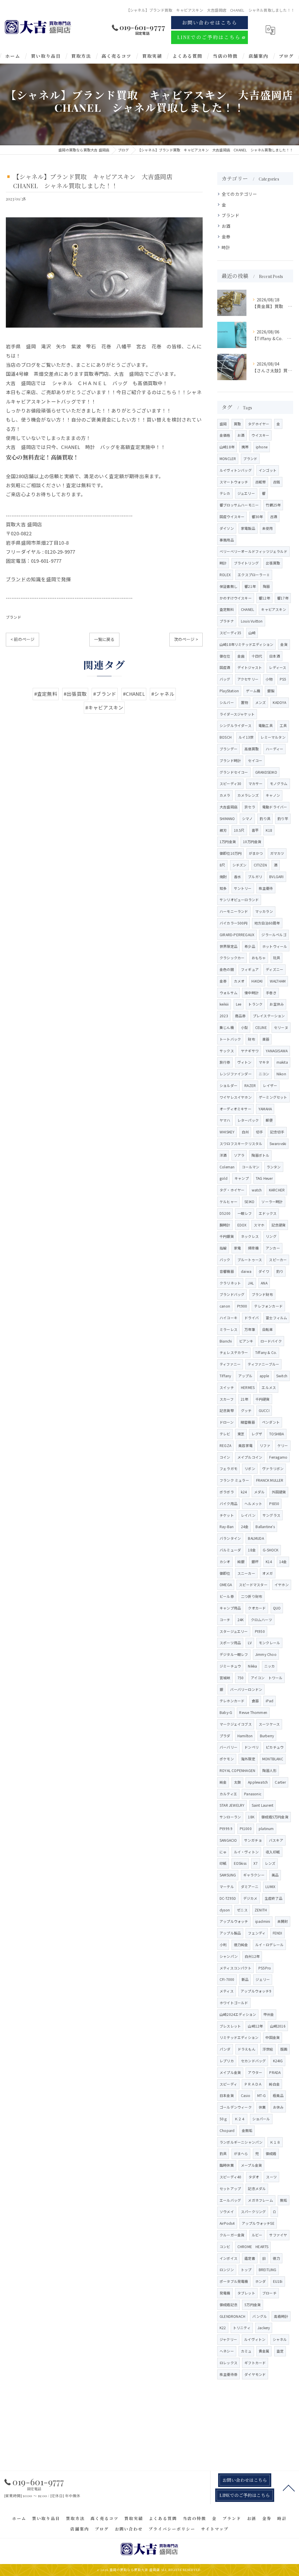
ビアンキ (246, 1341)
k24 (244, 1492)
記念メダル (257, 2188)
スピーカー (278, 1260)
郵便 (269, 1120)
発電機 (225, 2293)
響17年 (283, 598)
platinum (266, 1828)
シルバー (227, 702)
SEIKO (249, 1202)
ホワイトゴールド (234, 2003)
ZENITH (261, 1910)
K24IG (278, 2061)
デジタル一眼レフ (234, 1654)
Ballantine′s (265, 1526)
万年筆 (250, 1329)
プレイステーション (269, 1016)
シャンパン (229, 1956)
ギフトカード (255, 2363)
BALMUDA (256, 1538)
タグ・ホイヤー (232, 1190)
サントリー (243, 888)
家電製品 (248, 528)
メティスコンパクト (235, 1968)
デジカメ (250, 1898)
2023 (224, 1016)
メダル (259, 1492)
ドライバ (252, 1318)
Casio (246, 2095)
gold (224, 1178)
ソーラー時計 (272, 1202)
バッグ (225, 679)
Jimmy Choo (266, 1654)
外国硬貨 (279, 1492)
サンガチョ (253, 1840)
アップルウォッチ (234, 1921)
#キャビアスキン (104, 707)
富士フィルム (276, 1318)
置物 (244, 702)
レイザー (270, 1085)
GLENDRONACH (232, 2316)
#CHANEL (134, 694)
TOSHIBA (277, 1434)
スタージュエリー (234, 1631)
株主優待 (266, 888)
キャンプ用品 (230, 1608)
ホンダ (261, 2281)
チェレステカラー (234, 1352)
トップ (246, 2270)
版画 (284, 2049)
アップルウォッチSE (258, 2223)
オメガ (268, 1573)
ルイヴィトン (255, 2339)
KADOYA (279, 702)
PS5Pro (265, 1968)
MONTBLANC (273, 1759)
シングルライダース (235, 725)
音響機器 (227, 1271)
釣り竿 (283, 818)
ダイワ (264, 1271)
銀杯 (255, 1561)
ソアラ (239, 1155)
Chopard (227, 2130)
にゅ (223, 1852)
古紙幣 (261, 482)
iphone (262, 447)
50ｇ (224, 2119)
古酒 (274, 517)
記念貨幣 (227, 1410)
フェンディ (257, 1933)
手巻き (271, 993)
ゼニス (242, 1910)
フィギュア (250, 969)
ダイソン (227, 528)
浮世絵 (268, 2049)
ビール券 (227, 1596)
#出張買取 (75, 694)
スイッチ (227, 1387)
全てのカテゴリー (239, 194)
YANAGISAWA (277, 1051)
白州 (245, 1132)
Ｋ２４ (240, 2119)
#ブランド (105, 694)
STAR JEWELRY (232, 1805)
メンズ (261, 702)
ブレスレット (230, 2026)
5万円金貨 (253, 2305)
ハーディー (274, 749)
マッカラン (264, 911)
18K (251, 1817)
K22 (223, 2328)
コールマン (251, 1167)
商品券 (240, 1016)
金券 (226, 236)
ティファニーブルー (263, 1364)
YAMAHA (265, 1109)
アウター (255, 2072)
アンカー (273, 1248)
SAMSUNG (228, 1875)
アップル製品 (230, 1933)
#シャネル (163, 694)
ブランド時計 (230, 760)
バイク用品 (228, 1503)
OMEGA (226, 1585)
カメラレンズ (248, 795)
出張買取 (273, 563)
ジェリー (263, 1979)
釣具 (223, 2153)
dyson (225, 1910)
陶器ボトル (260, 1155)
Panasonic (253, 1794)
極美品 (278, 2095)
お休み (278, 2107)
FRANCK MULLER (270, 1480)
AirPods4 (227, 2223)
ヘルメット (253, 1503)
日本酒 (275, 656)
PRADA (275, 2072)
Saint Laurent (263, 1805)
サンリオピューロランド (239, 900)
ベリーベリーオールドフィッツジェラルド (253, 551)
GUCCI (264, 1410)
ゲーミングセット (273, 1097)
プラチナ (227, 621)
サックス (227, 1051)
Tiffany (225, 1376)
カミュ (246, 2351)
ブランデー (228, 749)
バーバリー (228, 1747)
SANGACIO (228, 1840)
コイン (225, 1457)
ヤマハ (225, 1120)
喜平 (255, 830)
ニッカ (270, 1666)
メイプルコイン (250, 1457)
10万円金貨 (252, 842)
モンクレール (269, 1643)
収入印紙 (273, 1852)
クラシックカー (232, 958)
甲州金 (269, 2014)
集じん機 (227, 1027)
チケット (227, 1515)
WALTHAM (278, 981)
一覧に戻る (104, 639)
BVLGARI (276, 877)
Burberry (267, 1736)
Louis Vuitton (252, 621)
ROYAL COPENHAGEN (237, 1770)
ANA (264, 1283)
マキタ (264, 1062)
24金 (245, 1526)
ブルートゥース (250, 1260)
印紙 (223, 1863)
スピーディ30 (230, 783)
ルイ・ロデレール (270, 1945)
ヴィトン (245, 1062)
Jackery (264, 2328)
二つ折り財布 (252, 1596)
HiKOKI (257, 981)
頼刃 (223, 830)
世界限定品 (228, 946)
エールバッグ (230, 2200)
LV (250, 1643)
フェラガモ (228, 1468)
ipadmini (263, 1921)
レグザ (257, 1434)
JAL (251, 1283)
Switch (282, 1376)
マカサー (256, 783)
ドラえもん (247, 2049)
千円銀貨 (227, 1236)
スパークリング (253, 2211)
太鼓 (237, 1782)
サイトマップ (215, 2529)
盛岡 (223, 424)
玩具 (277, 958)
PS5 (283, 679)
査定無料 (227, 609)
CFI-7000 (227, 1979)
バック (225, 1260)
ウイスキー (260, 435)
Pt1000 (246, 1828)
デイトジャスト (250, 667)
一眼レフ (245, 1213)
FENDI (278, 1933)
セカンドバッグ (253, 2061)
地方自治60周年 (267, 923)
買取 (237, 424)
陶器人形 (269, 1770)
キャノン (273, 795)
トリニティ (242, 2328)
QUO (277, 1608)
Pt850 (274, 1503)
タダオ (254, 2177)
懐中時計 (252, 993)
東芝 (241, 1434)
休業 (262, 2107)
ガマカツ (277, 853)
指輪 (223, 1248)
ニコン (264, 1074)
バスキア (276, 1840)
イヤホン (282, 1585)
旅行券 (225, 1062)
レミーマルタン (273, 737)
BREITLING (268, 2270)
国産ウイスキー (232, 517)
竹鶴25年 (273, 505)
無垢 (284, 2200)
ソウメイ (227, 2211)
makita (282, 1062)
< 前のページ (22, 639)
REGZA (225, 1445)
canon (225, 1306)
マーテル (227, 1886)
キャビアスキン (273, 609)
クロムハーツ (261, 1620)
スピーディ (228, 2084)
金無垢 (247, 2130)
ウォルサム (228, 993)
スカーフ (227, 1399)
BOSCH (226, 737)
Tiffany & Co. (266, 1352)
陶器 (266, 586)
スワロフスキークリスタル (241, 1143)
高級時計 (281, 2316)
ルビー (257, 2235)
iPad (270, 1701)
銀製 (271, 691)
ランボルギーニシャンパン (241, 2142)
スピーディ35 (230, 633)
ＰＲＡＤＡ (253, 2084)
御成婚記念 (228, 2305)
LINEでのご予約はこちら (209, 37)
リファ (265, 1445)
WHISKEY (227, 1132)
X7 (255, 1863)
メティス (227, 1991)
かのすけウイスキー (236, 598)
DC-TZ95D (228, 1898)
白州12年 (252, 1956)
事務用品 (227, 540)
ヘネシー (227, 2351)
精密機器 (248, 1422)
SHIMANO (227, 818)
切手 (259, 1132)
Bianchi (226, 1341)
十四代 (257, 656)
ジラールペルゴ (274, 935)
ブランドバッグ (232, 1294)
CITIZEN (260, 865)
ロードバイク (271, 1341)
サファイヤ (278, 2235)
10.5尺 (239, 830)
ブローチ (269, 2293)
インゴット (268, 470)
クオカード (257, 1608)
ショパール (261, 2119)
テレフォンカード (268, 1306)
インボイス (228, 2258)
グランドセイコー (234, 772)
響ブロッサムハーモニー (239, 505)
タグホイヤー (259, 424)
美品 (275, 1875)
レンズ (270, 1863)
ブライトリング (246, 563)
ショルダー (228, 1085)
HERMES (248, 1387)
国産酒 (225, 667)
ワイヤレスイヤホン (236, 1097)
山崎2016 (278, 2026)
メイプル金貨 (230, 2072)
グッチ (246, 1410)
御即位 (225, 1573)
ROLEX (225, 575)
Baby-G (226, 1712)
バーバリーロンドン (246, 1689)
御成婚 (271, 2153)
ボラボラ (227, 1492)
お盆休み (277, 1004)
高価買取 (252, 749)
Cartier (280, 1782)
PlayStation (229, 691)
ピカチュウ (275, 1747)
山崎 (252, 633)
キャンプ (242, 1178)
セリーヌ (281, 1027)
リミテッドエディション (239, 2037)
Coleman (227, 1167)
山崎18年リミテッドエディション (246, 644)
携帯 (245, 447)
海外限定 (248, 1759)
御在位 (225, 656)
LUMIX (270, 1886)
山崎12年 (255, 2026)
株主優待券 (228, 2374)
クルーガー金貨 (232, 2235)
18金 (252, 1550)
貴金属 (264, 2351)
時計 (226, 247)
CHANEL (247, 609)
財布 (251, 1039)
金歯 (241, 656)
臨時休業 (227, 2165)
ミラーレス (228, 1329)
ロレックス (228, 2363)
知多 (223, 888)
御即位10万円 (231, 853)
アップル (245, 1376)
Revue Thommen (253, 1712)
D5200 (225, 1213)
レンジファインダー (236, 1074)
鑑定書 (250, 2258)
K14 (269, 1561)
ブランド (14, 617)
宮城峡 (225, 1678)
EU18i (278, 2281)
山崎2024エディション (238, 2014)
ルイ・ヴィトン (246, 1852)
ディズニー (274, 969)
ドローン (227, 1422)
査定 (280, 2351)
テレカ (225, 493)
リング (271, 1236)
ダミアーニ (250, 1886)
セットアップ (230, 2188)
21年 (245, 1399)
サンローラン (230, 1817)
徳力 (276, 2258)
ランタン (274, 1167)
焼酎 (223, 877)
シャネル (280, 2339)
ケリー (283, 1445)
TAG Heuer (264, 1178)
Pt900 (242, 1306)
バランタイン (230, 1538)
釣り (280, 1271)
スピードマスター (253, 1585)
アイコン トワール (267, 1678)
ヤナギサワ (250, 1051)
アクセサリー (248, 679)
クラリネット (230, 1283)
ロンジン (227, 2270)
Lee (239, 1004)
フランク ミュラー (234, 1480)
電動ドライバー (275, 807)
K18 (269, 830)
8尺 (222, 865)
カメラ (225, 795)
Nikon (281, 1074)
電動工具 (266, 725)
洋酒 (223, 1155)
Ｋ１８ (275, 2142)
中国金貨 (273, 2037)
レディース (278, 667)
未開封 (283, 1921)
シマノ (247, 818)
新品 (245, 1979)
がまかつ (256, 853)
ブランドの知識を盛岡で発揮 (39, 579)
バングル (260, 2316)
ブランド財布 (262, 1294)
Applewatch (258, 1782)
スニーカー (246, 1573)
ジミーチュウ (230, 1666)
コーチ (225, 1620)
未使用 (268, 528)
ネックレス (250, 1236)
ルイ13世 (246, 737)
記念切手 (277, 1132)
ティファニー (230, 1364)
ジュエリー (246, 493)
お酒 (226, 226)
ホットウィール (275, 946)
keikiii (224, 1004)
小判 (223, 1945)
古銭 (277, 482)
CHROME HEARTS (253, 2246)
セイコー (255, 760)
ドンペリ (252, 1747)
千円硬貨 (263, 1399)
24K (241, 1620)
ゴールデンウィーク (236, 2107)
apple (264, 1376)
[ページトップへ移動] (289, 2488)
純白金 (274, 2084)
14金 (283, 1561)
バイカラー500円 (233, 923)
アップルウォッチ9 (256, 1991)
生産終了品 (273, 1898)
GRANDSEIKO (266, 772)
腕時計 (225, 1225)
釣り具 (265, 818)
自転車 (268, 1329)
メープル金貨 (251, 2165)
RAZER (250, 1085)
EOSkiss (240, 1863)
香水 (237, 877)
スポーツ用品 (230, 1643)
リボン (250, 1468)
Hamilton (245, 1736)
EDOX (242, 1225)
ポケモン (227, 1759)
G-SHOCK (271, 1550)
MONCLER (228, 458)
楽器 (266, 1039)
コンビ (225, 2246)
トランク (255, 1004)
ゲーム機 (253, 691)
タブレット (246, 2293)
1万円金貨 (228, 842)
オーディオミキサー (235, 1109)
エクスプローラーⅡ (254, 575)
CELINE (261, 1027)
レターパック (248, 1120)
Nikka (252, 1666)
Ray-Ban (227, 1526)
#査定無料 (46, 694)
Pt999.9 (226, 1828)
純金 (223, 1782)
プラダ (225, 1736)
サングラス (271, 1515)
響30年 (257, 517)
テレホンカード (232, 1701)
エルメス (269, 1387)
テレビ (225, 1434)
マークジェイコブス (236, 1724)
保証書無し (228, 586)
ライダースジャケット (237, 714)
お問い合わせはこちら (210, 22)
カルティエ (228, 1794)
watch (257, 1190)
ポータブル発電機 (234, 2281)
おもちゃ (259, 958)
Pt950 (260, 1631)
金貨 (284, 644)
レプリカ (227, 2061)
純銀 (241, 1561)
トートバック (230, 1039)
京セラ (250, 807)
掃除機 (253, 1248)
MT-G (261, 2095)
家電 (237, 1248)
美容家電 (245, 1445)
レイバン (248, 1515)
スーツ (271, 2177)
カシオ (225, 1561)
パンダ (225, 2049)
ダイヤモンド (255, 2374)
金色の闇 (227, 969)
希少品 (250, 946)
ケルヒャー (228, 1202)
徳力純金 (241, 1945)
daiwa (246, 1271)
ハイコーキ (228, 1318)
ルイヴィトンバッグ (236, 470)
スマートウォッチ (234, 482)
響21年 (250, 586)
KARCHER (277, 1190)
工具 (283, 725)
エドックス (268, 1213)
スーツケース (269, 1724)
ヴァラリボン (273, 1468)
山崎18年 (227, 447)
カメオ (239, 981)
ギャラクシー (254, 1875)
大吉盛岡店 (228, 807)
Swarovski (278, 1143)
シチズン (240, 865)
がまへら (241, 2153)
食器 (255, 1701)
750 (241, 1678)
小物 (269, 679)
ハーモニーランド (234, 911)
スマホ (259, 1225)
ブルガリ (255, 877)
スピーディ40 (230, 2177)
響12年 (264, 598)
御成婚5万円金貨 (275, 1817)
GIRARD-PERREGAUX (237, 935)
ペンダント (271, 1422)
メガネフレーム (260, 2200)
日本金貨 (227, 2095)
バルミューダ (230, 1550)
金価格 (225, 435)
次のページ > (186, 639)
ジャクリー (228, 2339)
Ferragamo (278, 1457)
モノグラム (279, 783)
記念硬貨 (279, 1225)
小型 (244, 1027)
